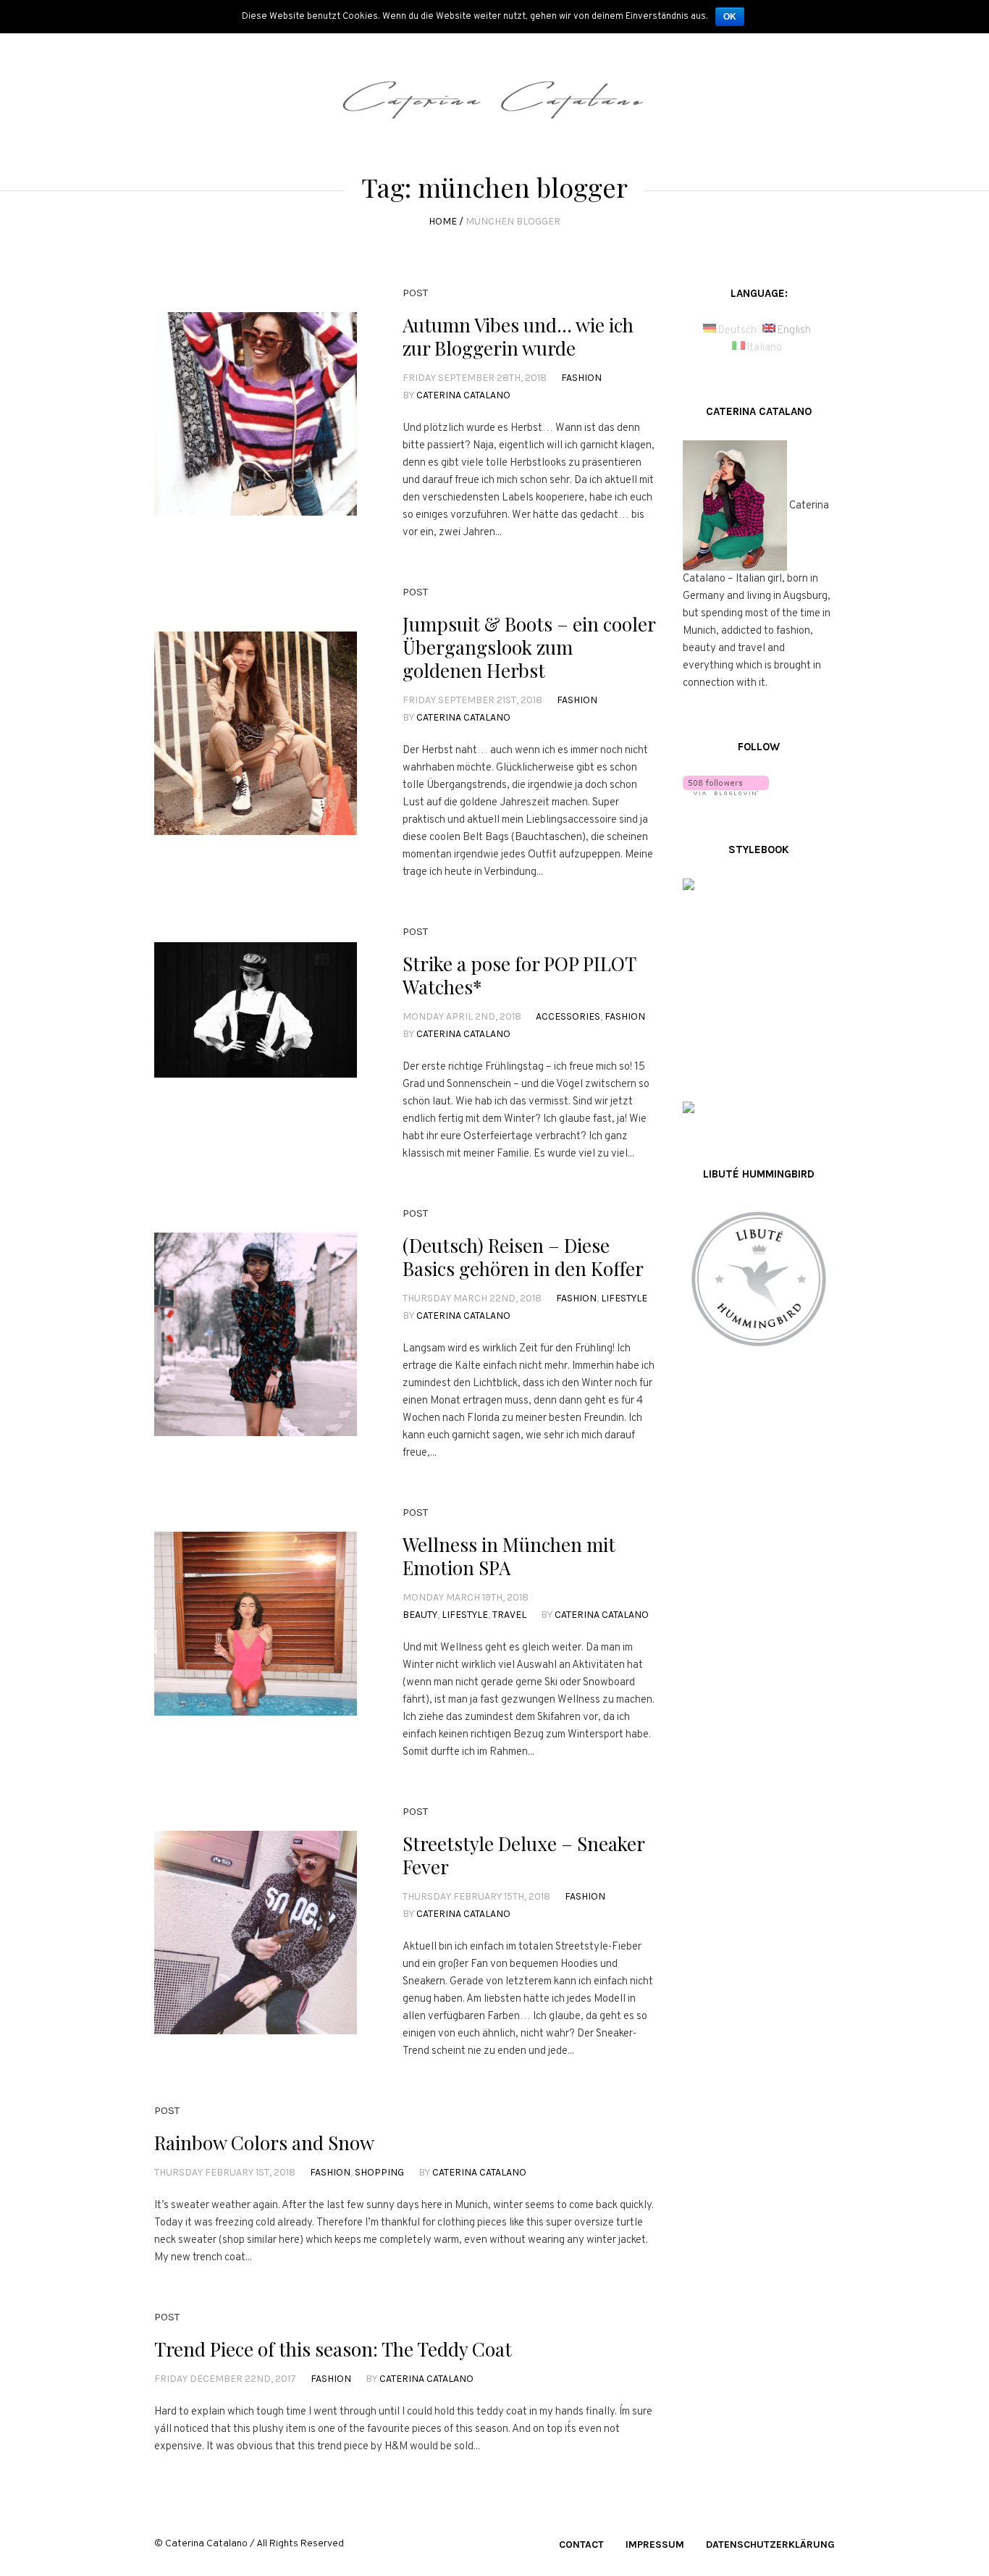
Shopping (379, 2172)
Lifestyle (624, 1298)
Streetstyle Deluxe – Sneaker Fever (523, 1855)
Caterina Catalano (463, 395)
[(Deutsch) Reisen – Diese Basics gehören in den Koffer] (256, 1334)
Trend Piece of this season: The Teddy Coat (333, 2349)
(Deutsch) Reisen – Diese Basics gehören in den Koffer (523, 1257)
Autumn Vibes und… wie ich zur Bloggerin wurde (518, 336)
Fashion (581, 378)
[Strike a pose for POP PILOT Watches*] (256, 1044)
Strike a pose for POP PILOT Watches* (519, 975)
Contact (581, 2544)
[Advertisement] (759, 1619)
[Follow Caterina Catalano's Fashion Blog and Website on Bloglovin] (726, 785)
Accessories (568, 1016)
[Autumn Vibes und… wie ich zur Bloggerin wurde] (256, 414)
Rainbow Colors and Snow (264, 2143)
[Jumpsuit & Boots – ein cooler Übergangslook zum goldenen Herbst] (256, 733)
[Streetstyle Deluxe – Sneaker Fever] (256, 1932)
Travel (509, 1615)
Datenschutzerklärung (770, 2544)
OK (730, 17)
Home (443, 221)
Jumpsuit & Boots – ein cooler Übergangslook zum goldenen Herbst (529, 647)
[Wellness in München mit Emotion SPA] (256, 1633)
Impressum (655, 2544)
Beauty (420, 1615)
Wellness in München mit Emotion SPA (509, 1556)
